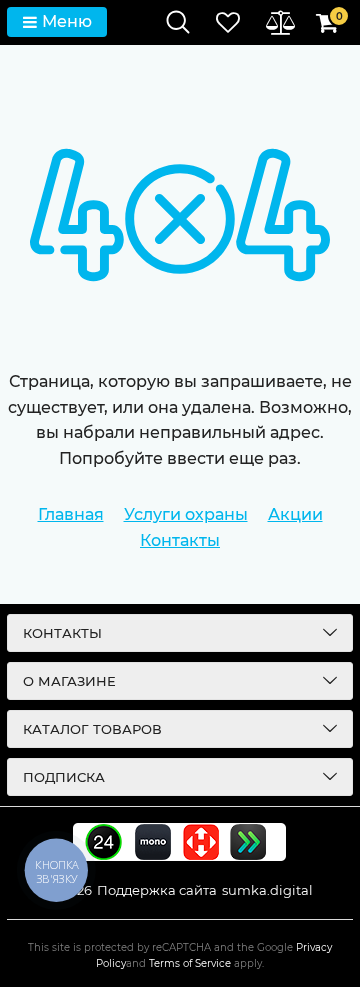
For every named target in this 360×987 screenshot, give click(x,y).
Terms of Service (190, 963)
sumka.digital (267, 890)
